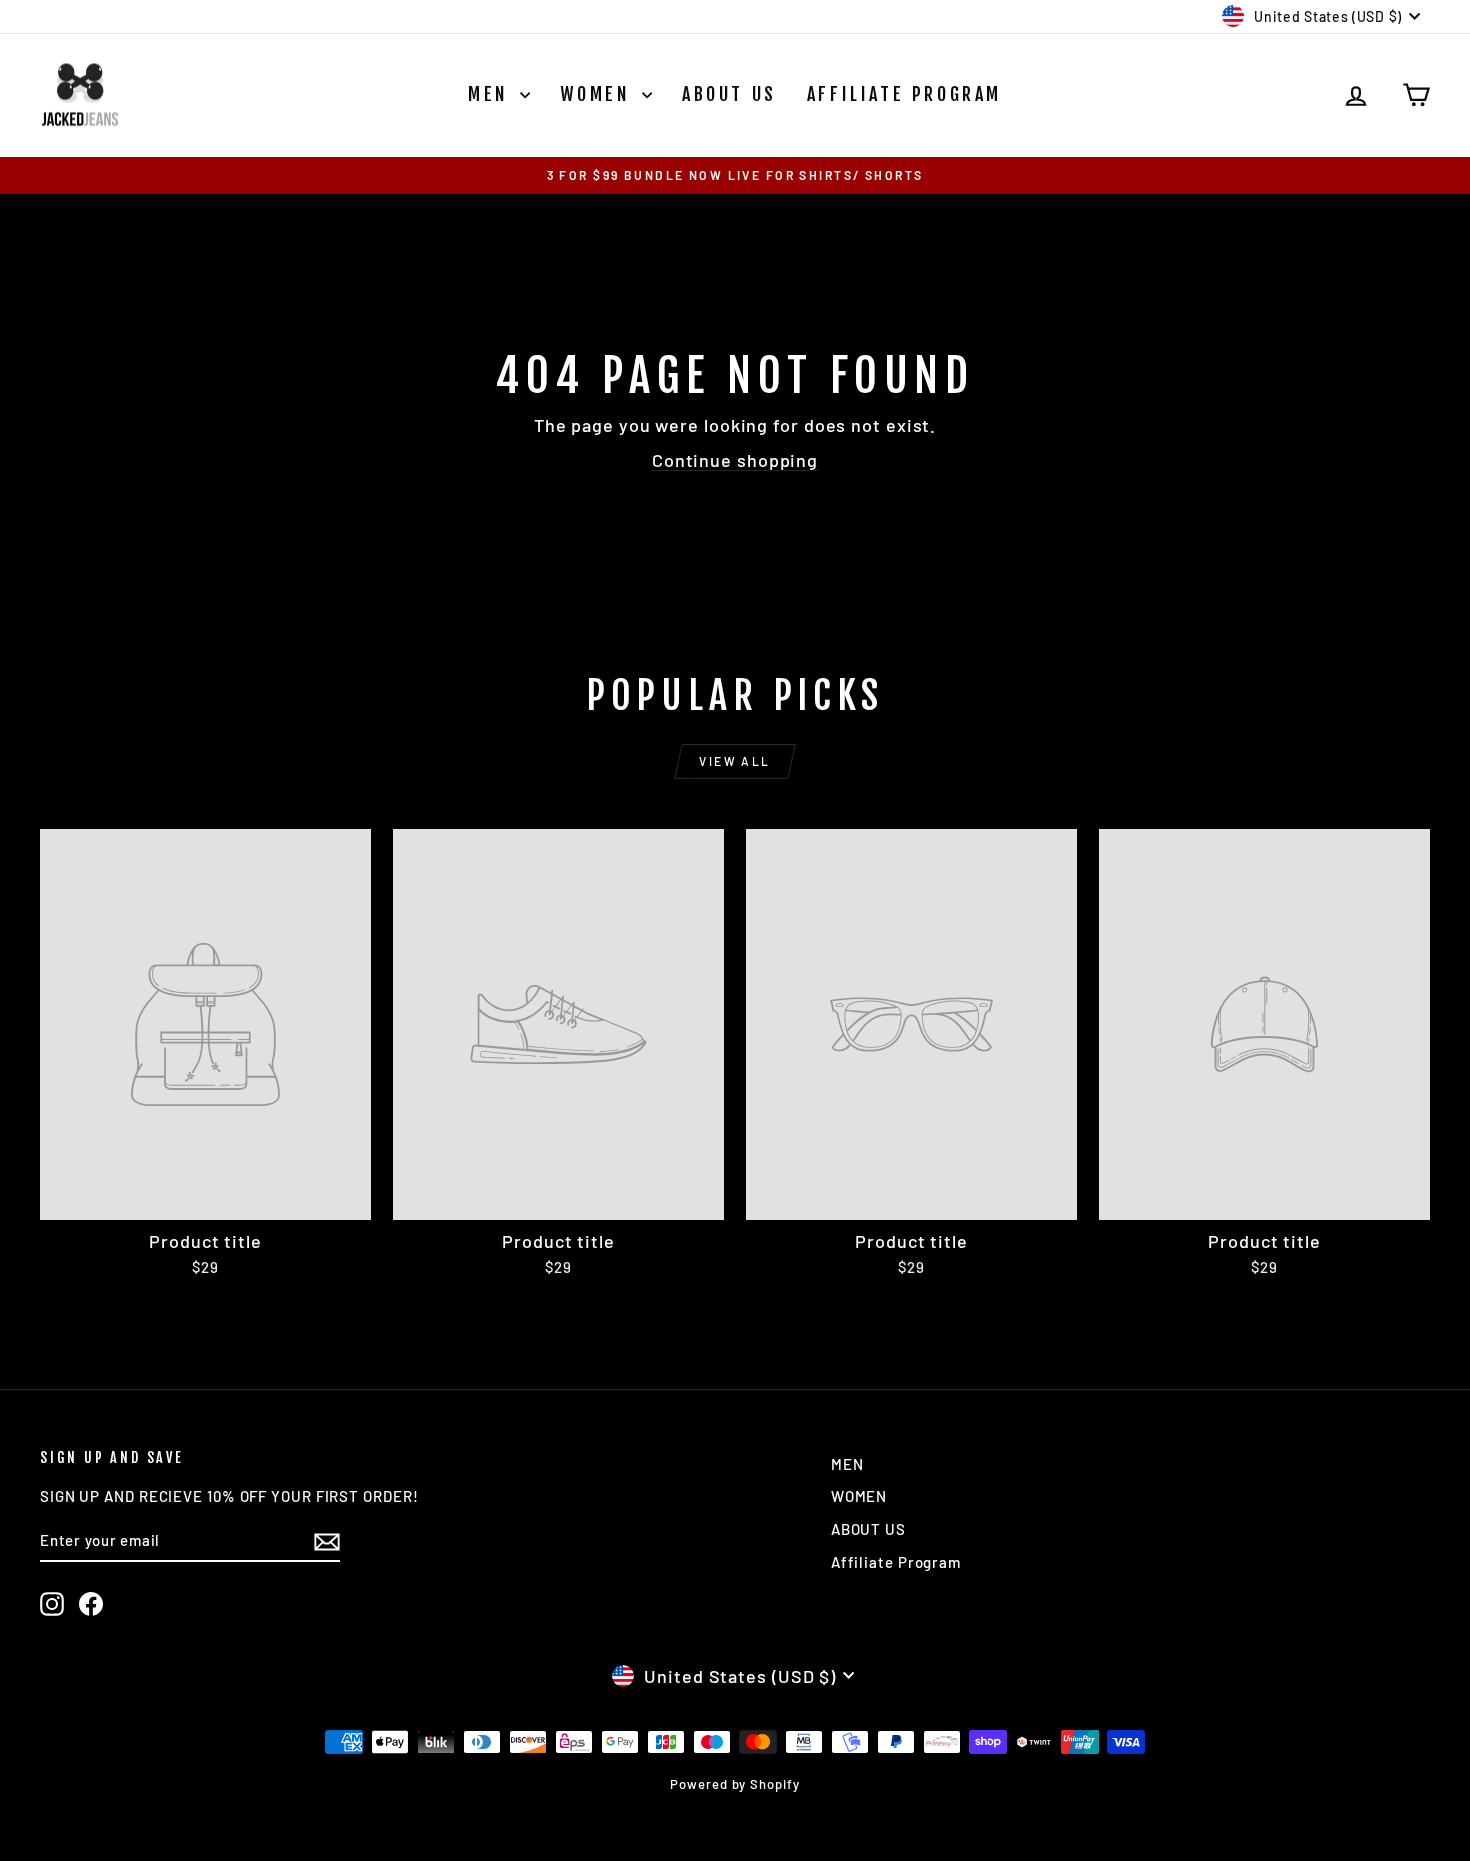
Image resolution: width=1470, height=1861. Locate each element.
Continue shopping (735, 460)
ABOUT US (729, 94)
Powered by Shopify (734, 1784)
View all (734, 761)
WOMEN (598, 94)
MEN (491, 94)
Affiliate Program (904, 94)
